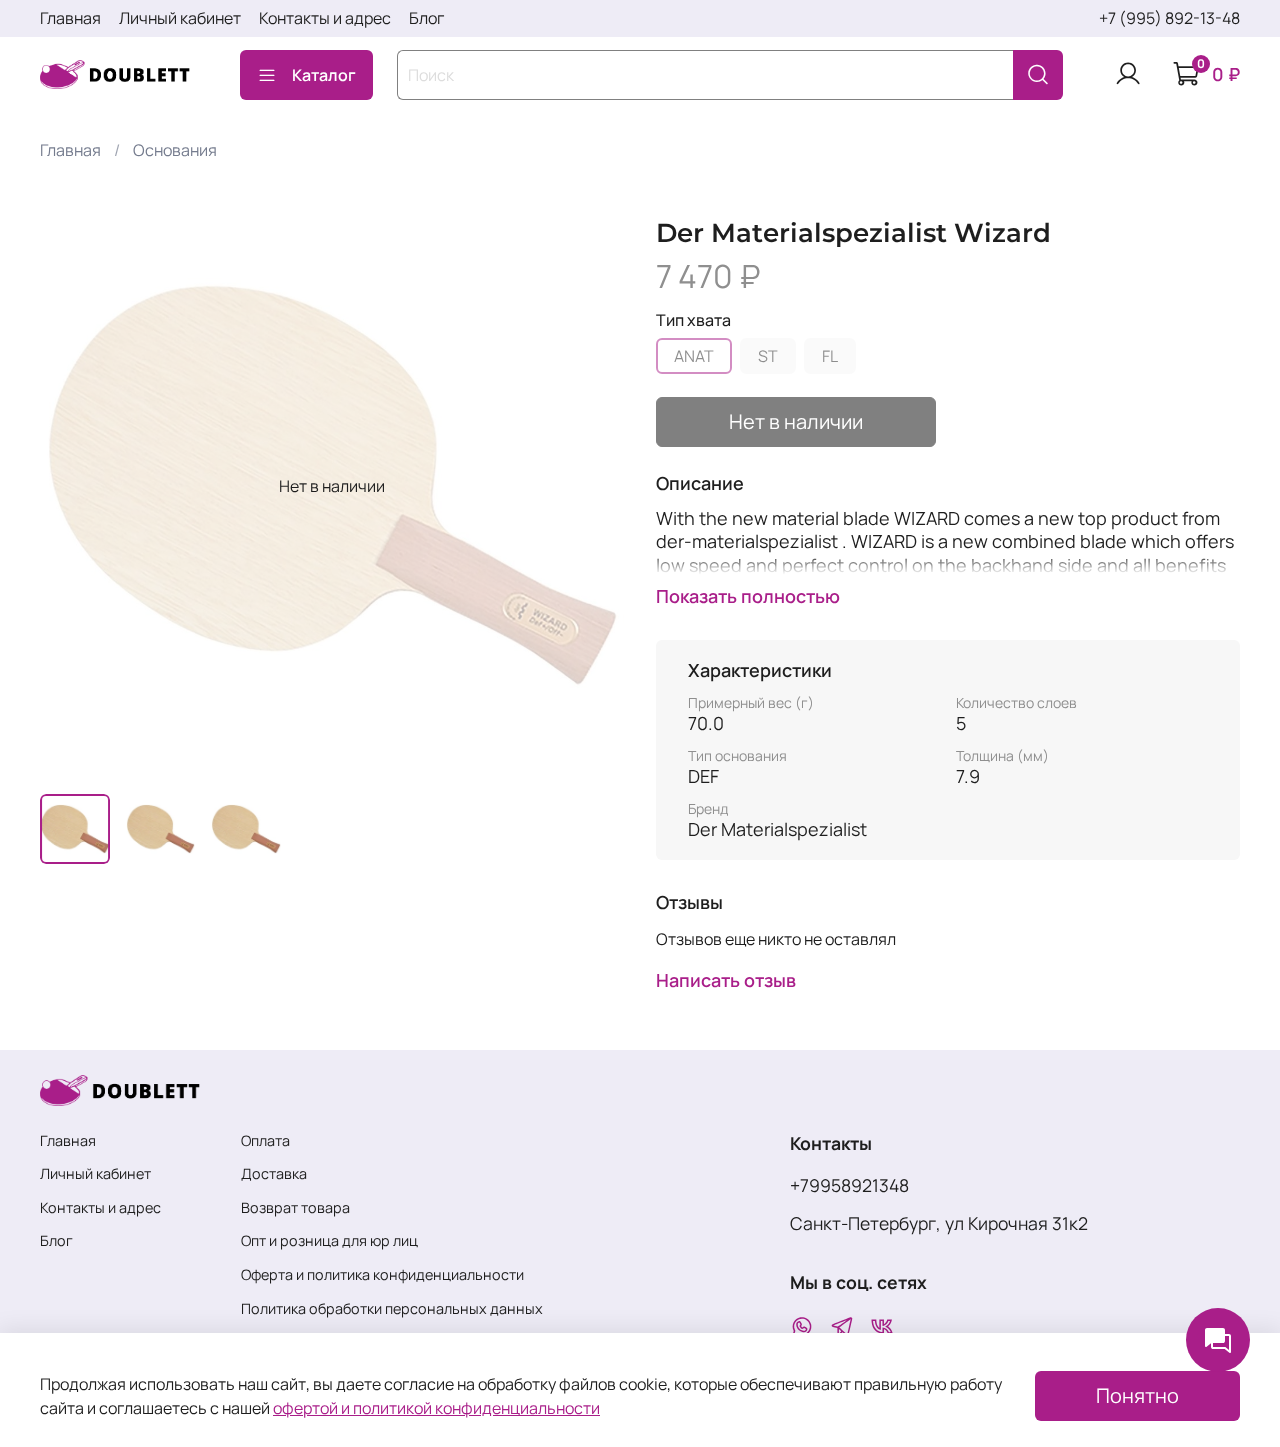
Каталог (324, 75)
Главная (70, 18)
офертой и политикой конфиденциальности (436, 1408)
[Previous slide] (72, 486)
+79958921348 (849, 1185)
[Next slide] (592, 486)
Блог (426, 18)
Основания (175, 150)
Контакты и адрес (325, 18)
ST (768, 356)
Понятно (1137, 1395)
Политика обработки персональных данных (392, 1308)
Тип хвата (693, 320)
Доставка (274, 1173)
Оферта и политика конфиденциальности (382, 1274)
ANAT (694, 356)
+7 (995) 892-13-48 (1169, 18)
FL (830, 356)
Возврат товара (295, 1207)
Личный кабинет (180, 18)
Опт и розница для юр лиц (329, 1240)
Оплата (265, 1140)
